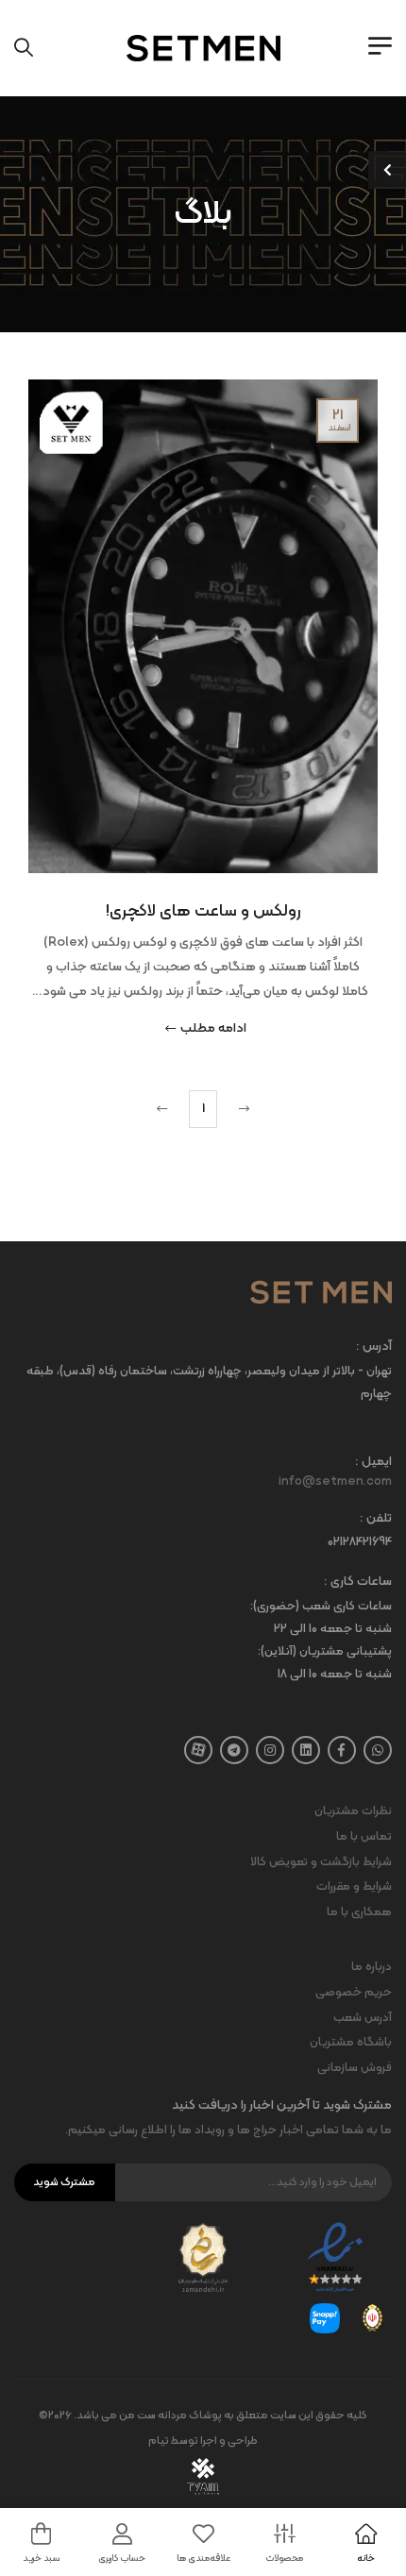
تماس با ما (364, 1837)
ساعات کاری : (358, 1583)
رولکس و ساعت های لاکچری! (203, 911)
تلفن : (376, 1519)
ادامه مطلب (213, 1030)
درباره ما (372, 1967)
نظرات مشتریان (353, 1811)
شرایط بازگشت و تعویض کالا (321, 1862)
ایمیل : (373, 1463)
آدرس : (374, 1347)
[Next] (164, 1109)
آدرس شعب (363, 2018)
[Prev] (242, 1109)
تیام (159, 2441)
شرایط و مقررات (354, 1887)
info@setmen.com (335, 1482)
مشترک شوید (64, 2182)
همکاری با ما (359, 1912)
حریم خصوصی (354, 1993)
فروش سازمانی (355, 2068)
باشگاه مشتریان (351, 2043)
